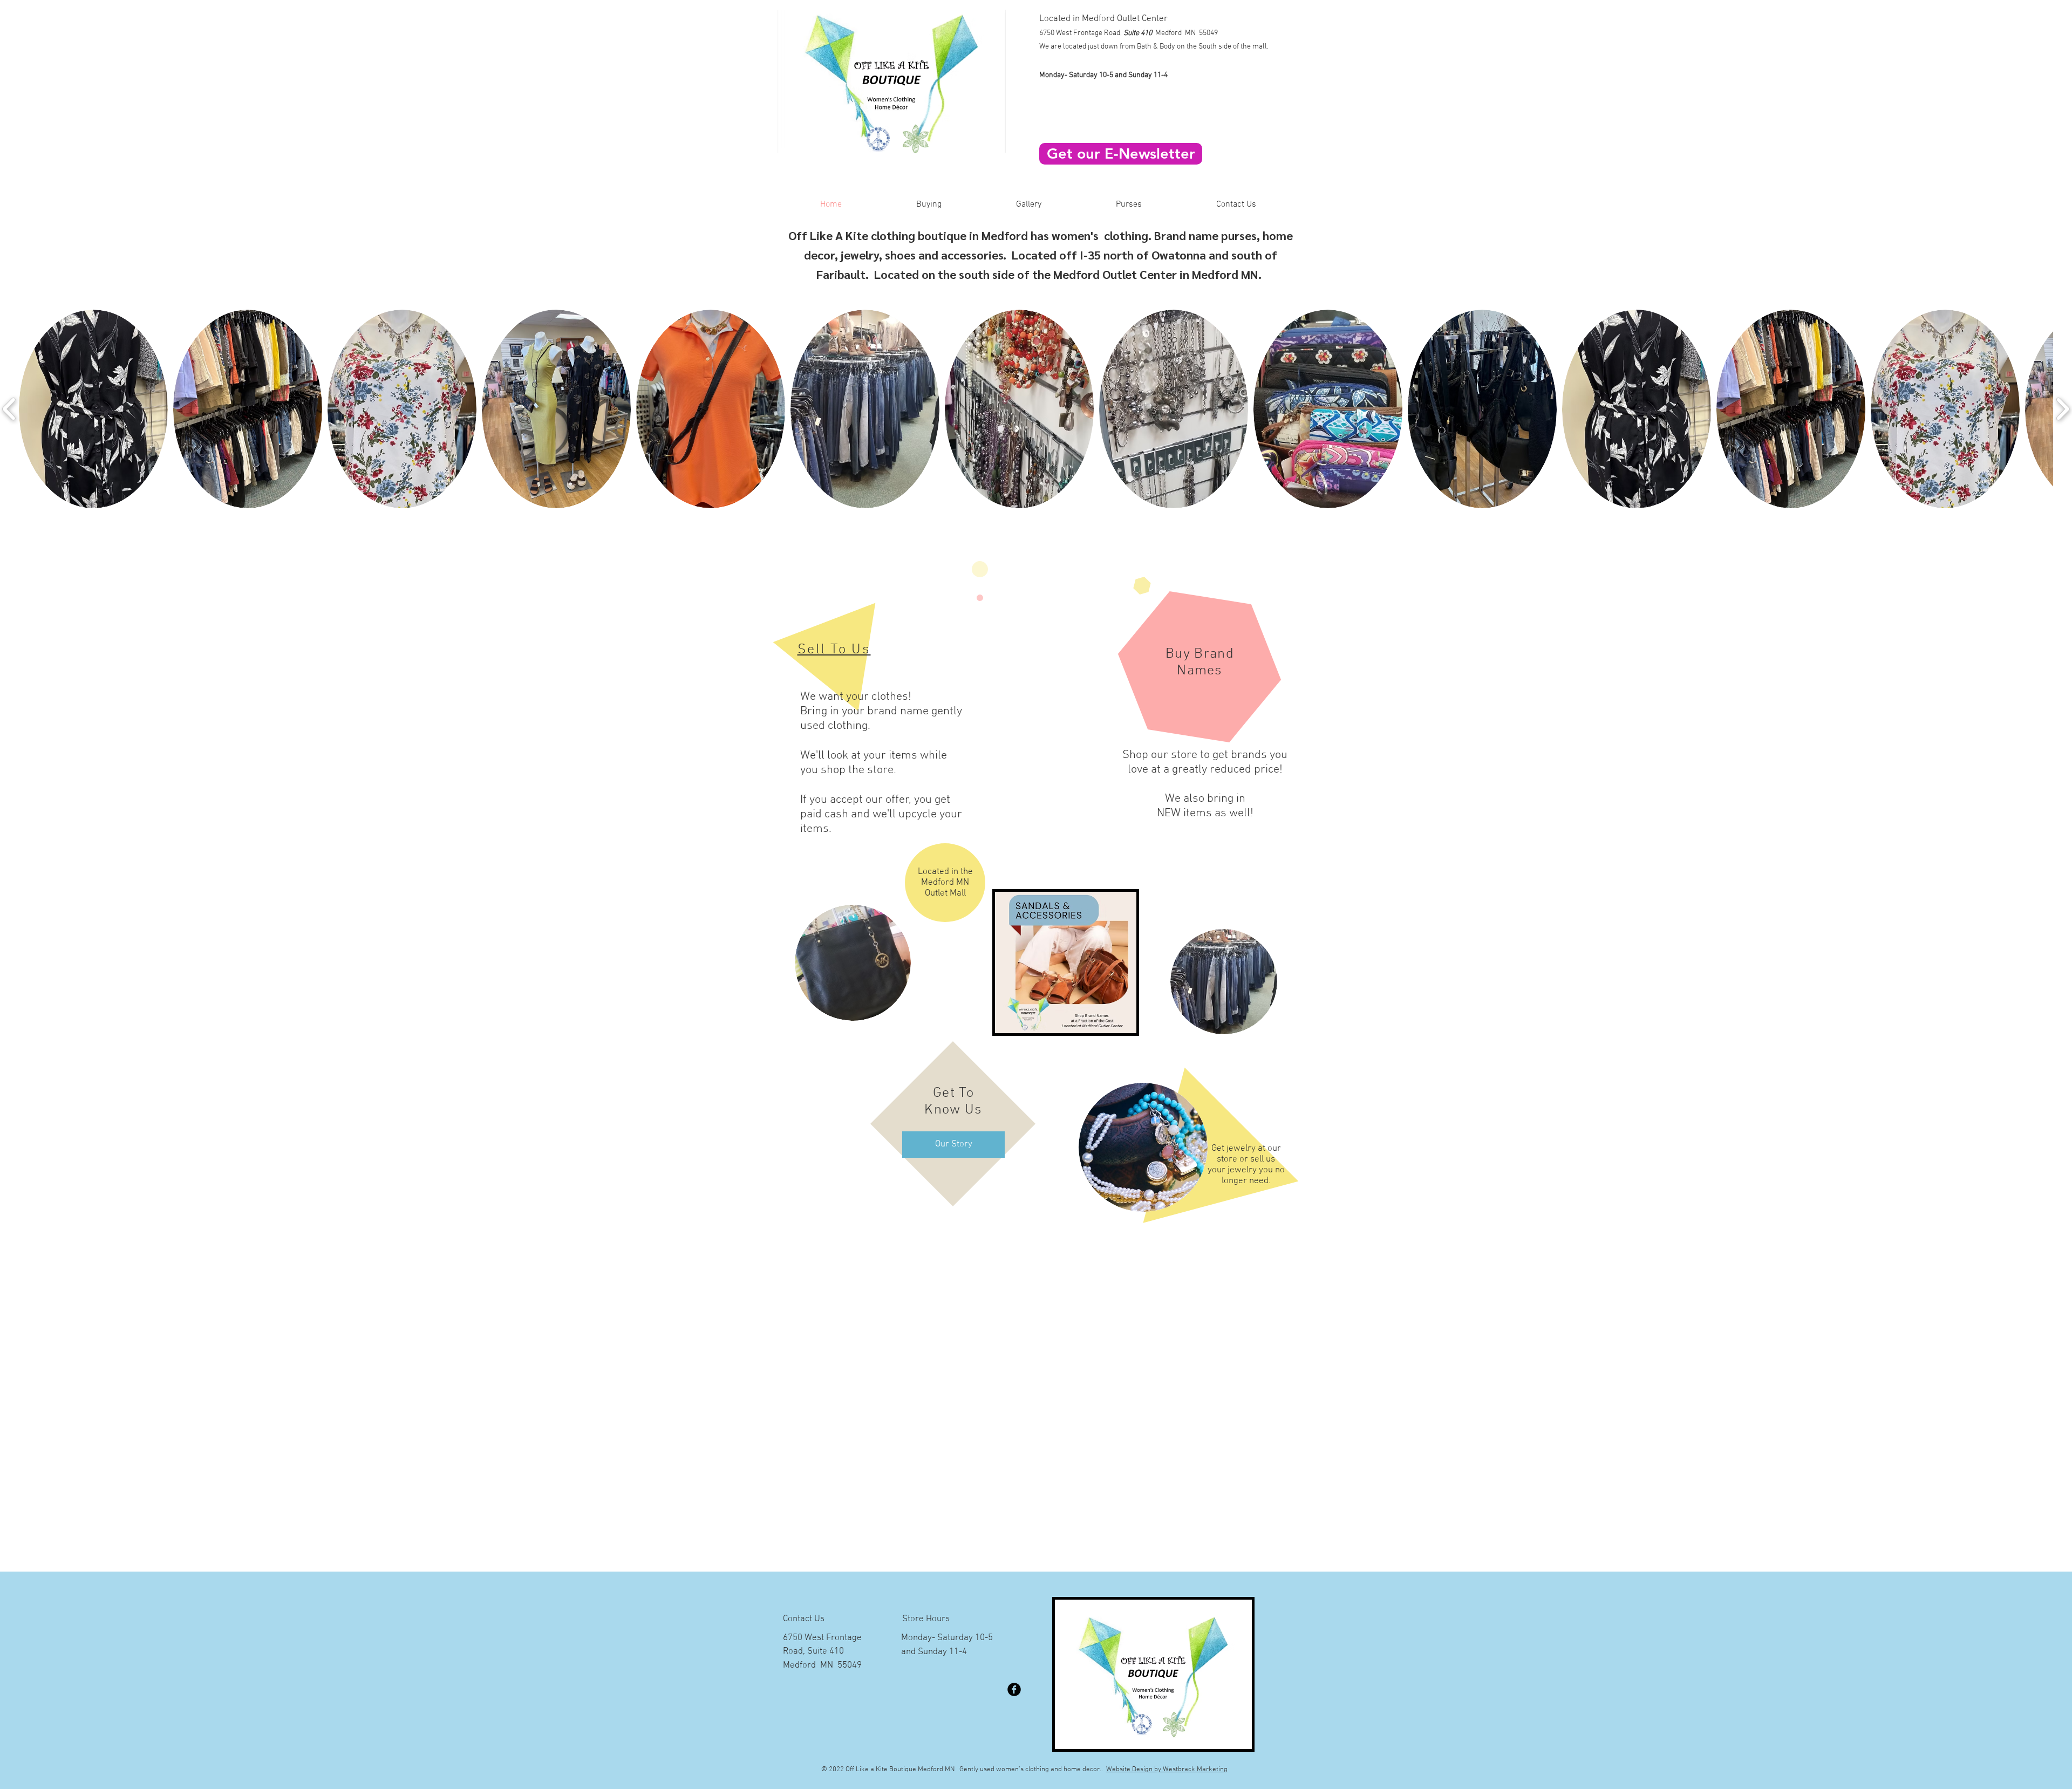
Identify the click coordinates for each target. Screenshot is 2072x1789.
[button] (1236, 204)
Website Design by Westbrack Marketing (1167, 1770)
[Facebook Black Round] (1014, 1689)
